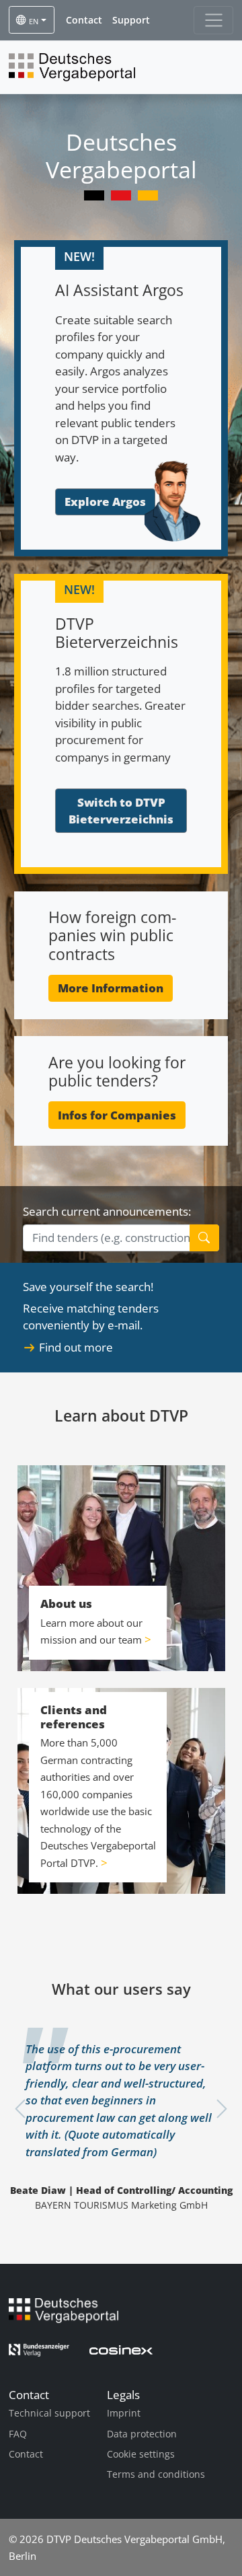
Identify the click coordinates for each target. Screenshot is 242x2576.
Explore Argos (105, 502)
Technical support (49, 2413)
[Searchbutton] (205, 1238)
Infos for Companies (117, 1115)
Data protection (142, 2434)
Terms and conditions (156, 2474)
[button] (84, 20)
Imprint (124, 2413)
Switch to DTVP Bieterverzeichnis (121, 811)
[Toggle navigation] (213, 20)
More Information (111, 988)
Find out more (76, 1347)
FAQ (18, 2434)
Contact (26, 2454)
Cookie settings (141, 2454)
